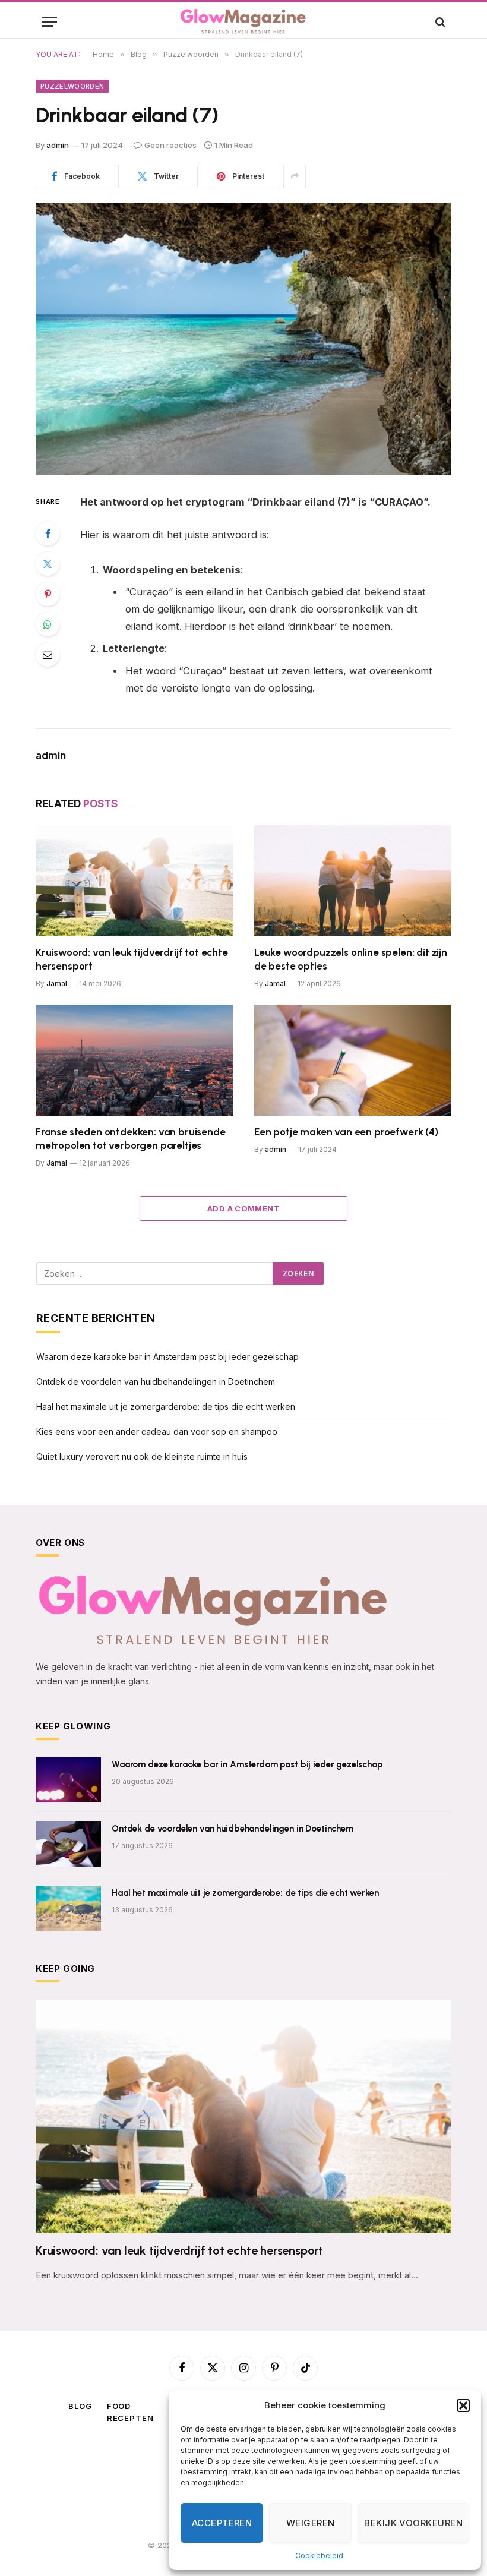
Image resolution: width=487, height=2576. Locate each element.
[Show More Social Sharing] (295, 176)
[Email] (48, 655)
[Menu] (49, 22)
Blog (80, 2406)
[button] (463, 2405)
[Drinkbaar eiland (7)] (243, 339)
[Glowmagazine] (243, 22)
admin (58, 145)
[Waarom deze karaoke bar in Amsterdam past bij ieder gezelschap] (68, 1780)
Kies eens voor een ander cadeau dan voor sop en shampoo (157, 1431)
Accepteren (222, 2523)
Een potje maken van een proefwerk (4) (346, 1132)
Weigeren (311, 2523)
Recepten (130, 2418)
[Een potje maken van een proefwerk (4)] (353, 1060)
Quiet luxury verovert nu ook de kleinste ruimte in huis (142, 1456)
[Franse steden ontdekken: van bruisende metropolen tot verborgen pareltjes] (134, 1060)
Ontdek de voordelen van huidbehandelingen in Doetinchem (156, 1382)
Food (119, 2406)
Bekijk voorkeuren (413, 2523)
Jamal (57, 984)
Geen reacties (170, 145)
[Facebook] (48, 533)
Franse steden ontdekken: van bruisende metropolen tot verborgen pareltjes (131, 1139)
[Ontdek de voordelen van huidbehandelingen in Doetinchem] (68, 1844)
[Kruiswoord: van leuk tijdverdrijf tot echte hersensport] (134, 881)
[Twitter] (48, 564)
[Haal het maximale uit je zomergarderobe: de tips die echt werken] (68, 1908)
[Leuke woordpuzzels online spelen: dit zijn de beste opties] (353, 881)
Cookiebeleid (319, 2556)
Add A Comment (243, 1208)
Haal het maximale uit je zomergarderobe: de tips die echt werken (166, 1407)
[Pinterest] (48, 594)
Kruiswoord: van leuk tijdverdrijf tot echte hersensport (132, 959)
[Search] (439, 22)
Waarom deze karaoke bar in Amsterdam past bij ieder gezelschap (167, 1357)
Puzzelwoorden (72, 86)
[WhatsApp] (48, 624)
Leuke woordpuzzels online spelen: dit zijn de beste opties (351, 959)
